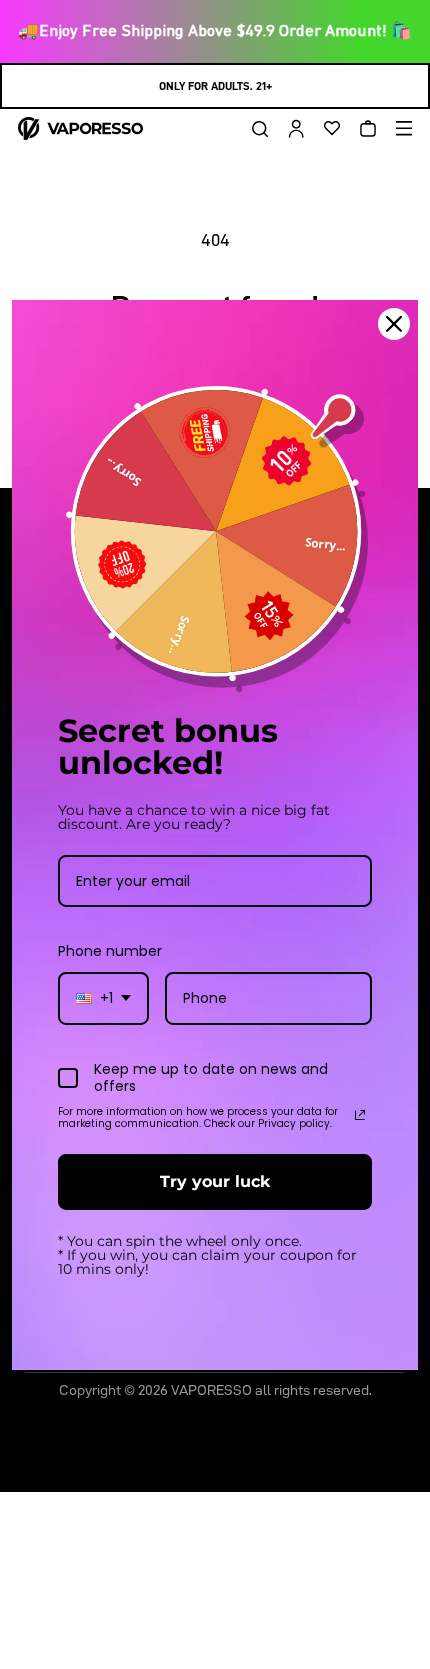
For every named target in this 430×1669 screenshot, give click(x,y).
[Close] (394, 323)
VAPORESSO (211, 1390)
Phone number (110, 951)
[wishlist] (325, 129)
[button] (253, 129)
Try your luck (215, 1181)
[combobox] (103, 998)
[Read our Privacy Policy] (360, 1115)
